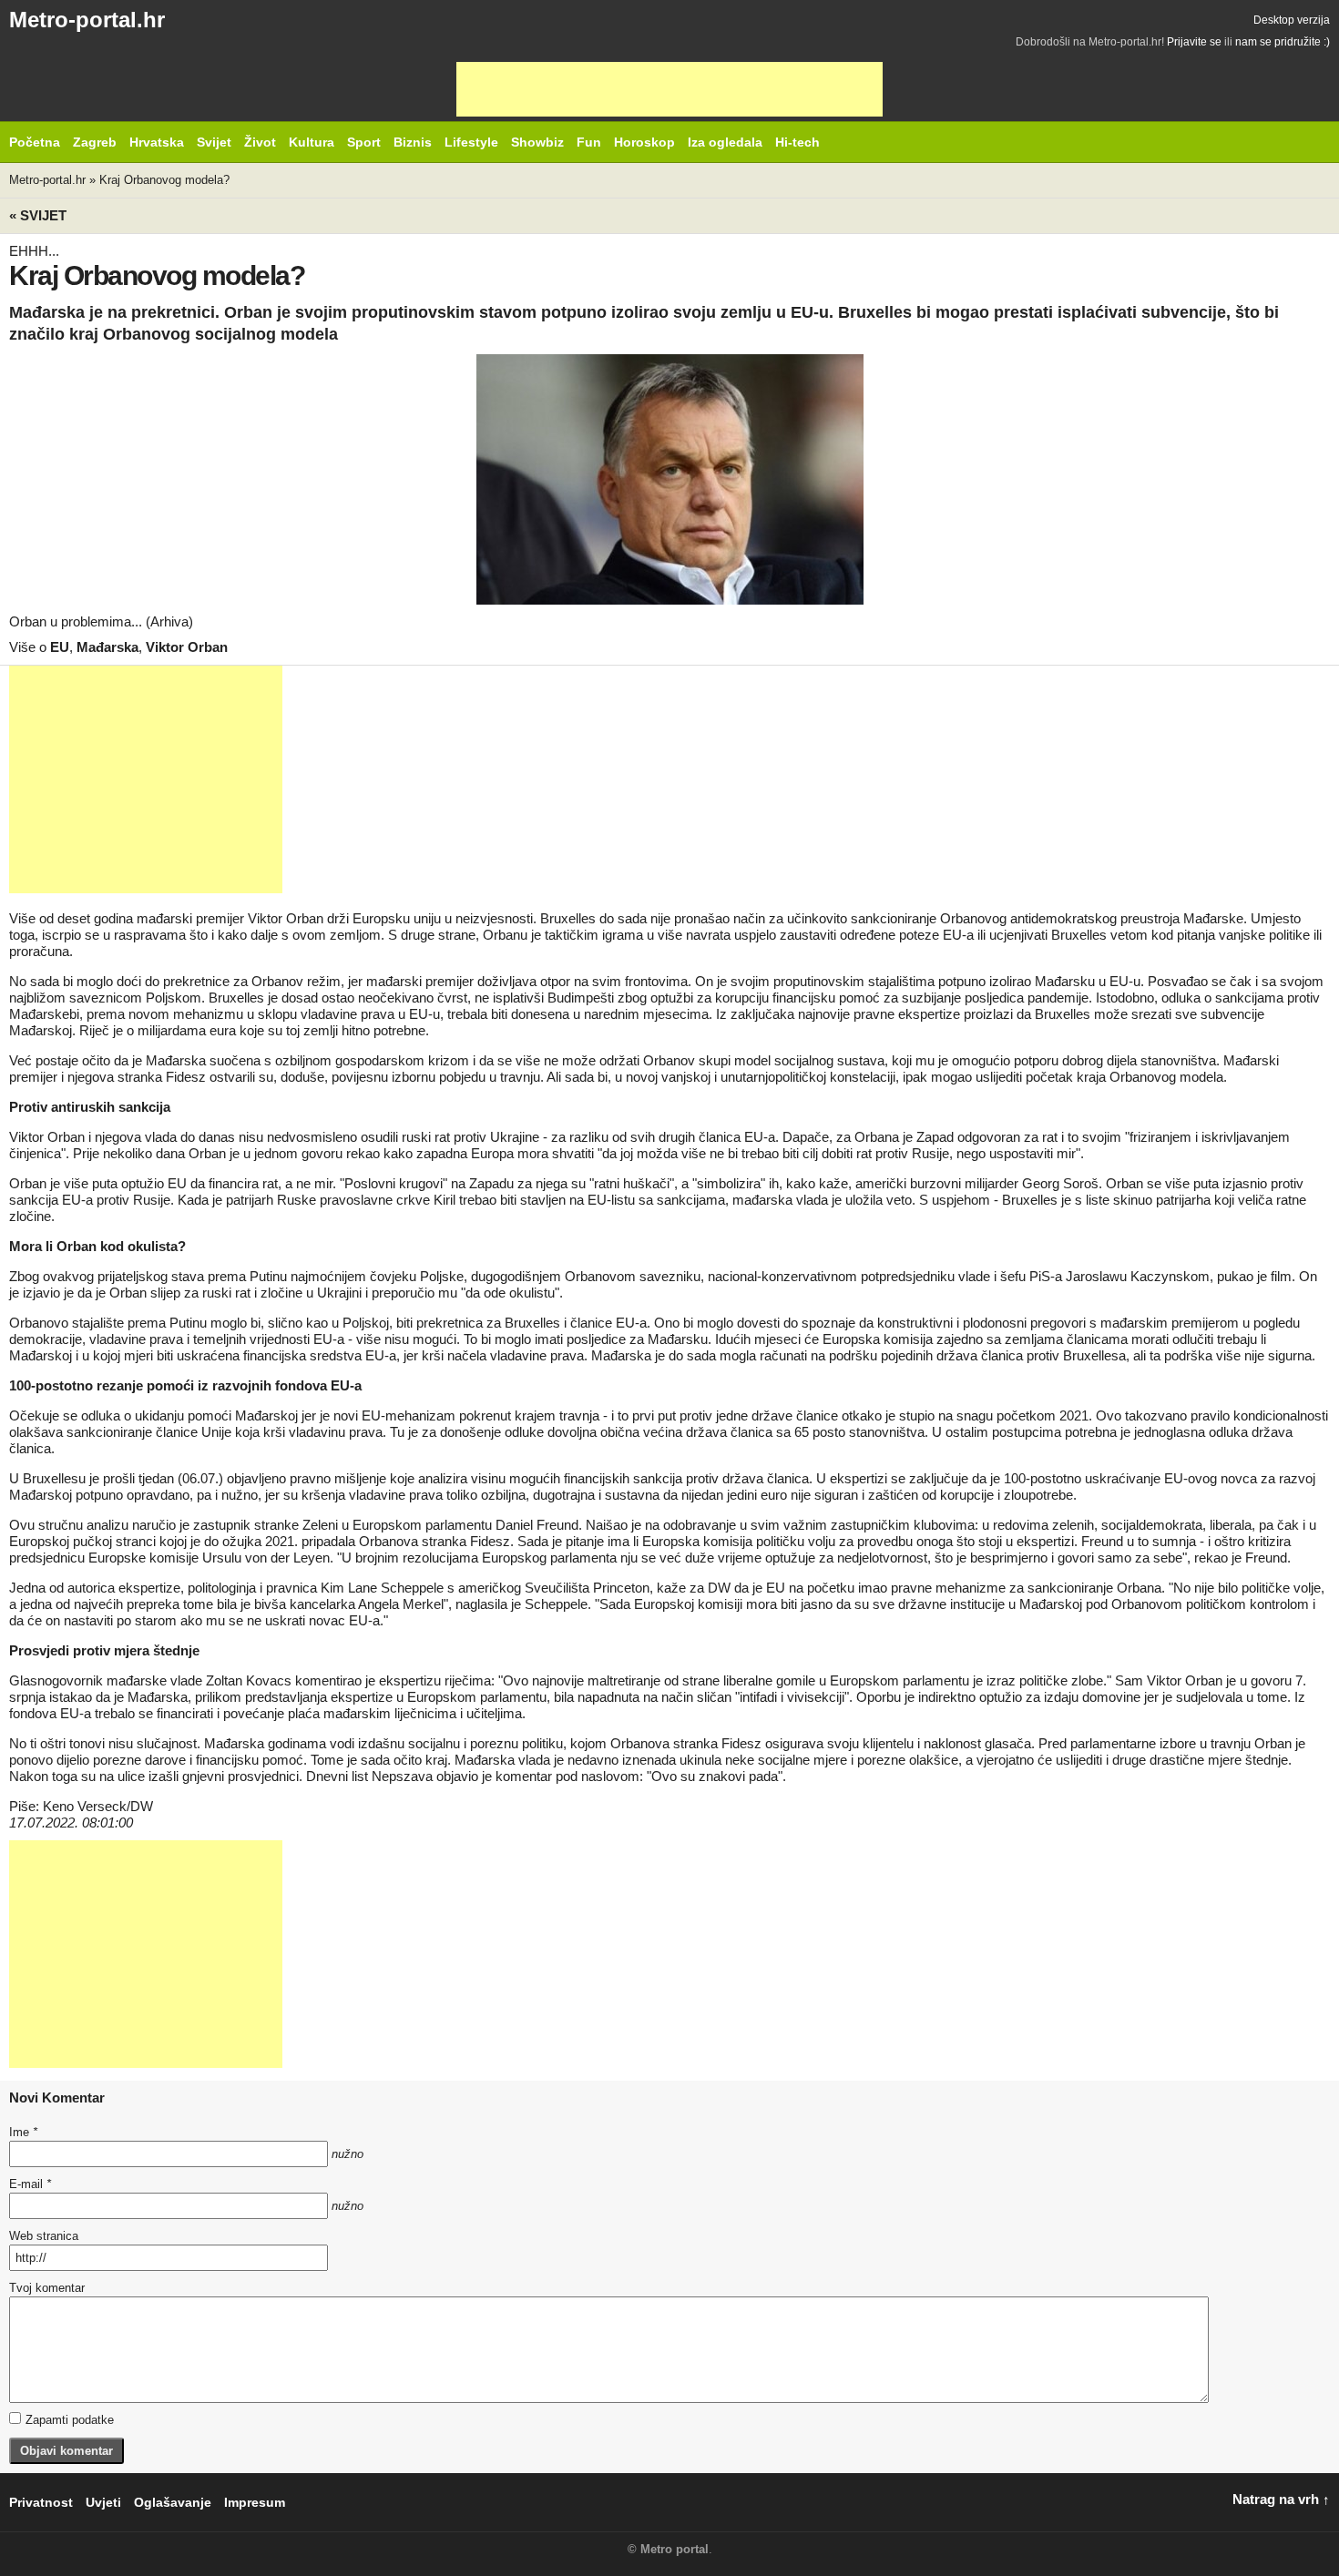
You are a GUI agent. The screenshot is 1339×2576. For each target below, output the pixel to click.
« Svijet (38, 215)
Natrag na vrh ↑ (1281, 2499)
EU (60, 647)
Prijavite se (1194, 42)
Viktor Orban (187, 647)
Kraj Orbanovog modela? (164, 180)
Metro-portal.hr (87, 20)
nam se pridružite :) (1283, 42)
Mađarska (107, 647)
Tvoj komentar (47, 2288)
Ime (23, 2132)
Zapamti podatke (70, 2420)
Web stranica (44, 2236)
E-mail (30, 2184)
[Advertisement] (669, 89)
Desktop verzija (1292, 20)
